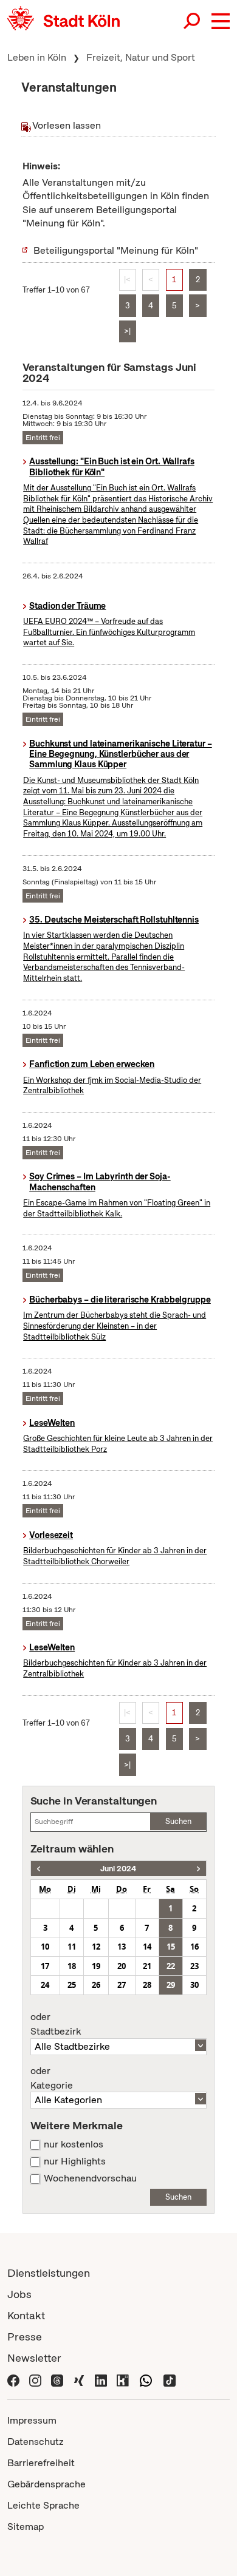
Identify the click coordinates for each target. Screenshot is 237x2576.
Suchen (178, 1821)
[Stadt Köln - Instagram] (35, 2379)
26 (96, 1985)
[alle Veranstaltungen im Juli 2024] (198, 1869)
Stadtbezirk (56, 2024)
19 (96, 1966)
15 (171, 1947)
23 (194, 1966)
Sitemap (26, 2527)
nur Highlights (75, 2161)
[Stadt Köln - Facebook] (13, 2379)
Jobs (19, 2294)
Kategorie (52, 2078)
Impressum (32, 2420)
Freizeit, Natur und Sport (141, 57)
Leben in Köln (37, 57)
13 (122, 1947)
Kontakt (26, 2315)
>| (127, 331)
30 (194, 1985)
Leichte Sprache (43, 2505)
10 (45, 1947)
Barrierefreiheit (41, 2463)
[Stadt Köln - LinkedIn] (101, 2379)
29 (171, 1985)
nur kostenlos (74, 2144)
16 (194, 1947)
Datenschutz (36, 2442)
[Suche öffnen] (193, 21)
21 (147, 1966)
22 (171, 1966)
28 (147, 1985)
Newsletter (34, 2358)
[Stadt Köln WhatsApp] (146, 2379)
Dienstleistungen (49, 2273)
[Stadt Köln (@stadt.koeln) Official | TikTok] (170, 2379)
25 (72, 1985)
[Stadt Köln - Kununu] (123, 2379)
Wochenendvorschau (90, 2178)
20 (122, 1966)
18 (72, 1966)
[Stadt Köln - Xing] (79, 2379)
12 (96, 1947)
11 (72, 1947)
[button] (221, 21)
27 (122, 1985)
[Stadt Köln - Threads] (57, 2379)
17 (45, 1966)
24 (45, 1985)
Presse (25, 2337)
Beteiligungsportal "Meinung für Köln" (116, 250)
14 (147, 1947)
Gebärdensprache (46, 2484)
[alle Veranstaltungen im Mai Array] (39, 1869)
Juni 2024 (118, 1869)
